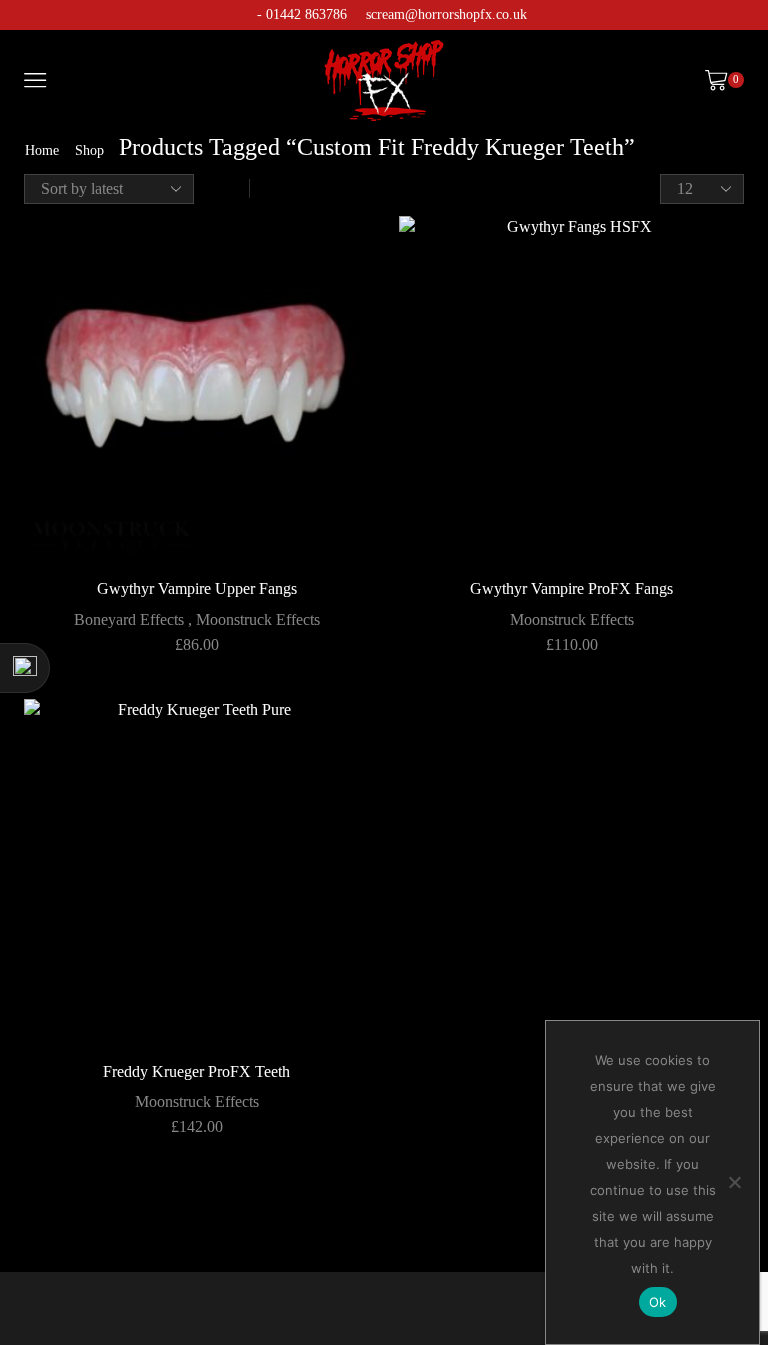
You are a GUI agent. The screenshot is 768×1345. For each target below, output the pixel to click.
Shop (89, 151)
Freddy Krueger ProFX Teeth (196, 1071)
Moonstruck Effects (258, 619)
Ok (658, 1302)
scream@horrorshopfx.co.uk (446, 14)
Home (42, 151)
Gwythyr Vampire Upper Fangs (197, 588)
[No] (734, 1182)
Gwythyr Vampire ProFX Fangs (571, 588)
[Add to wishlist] (336, 258)
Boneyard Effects (129, 619)
